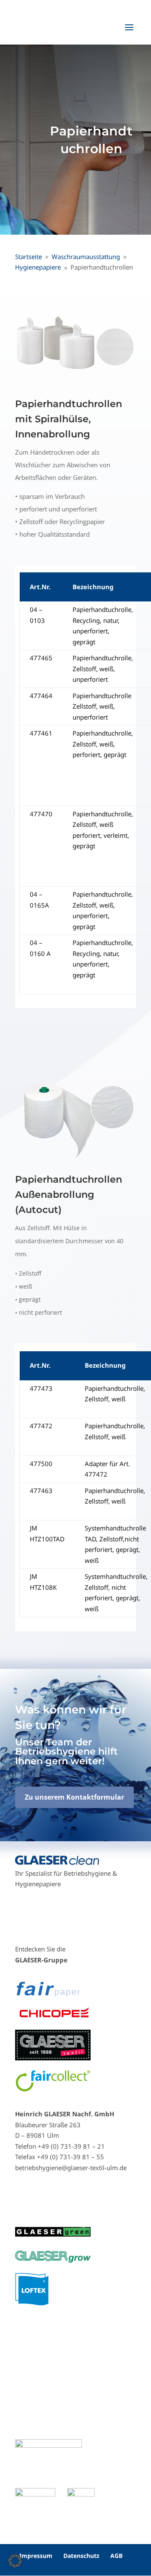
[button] (15, 2561)
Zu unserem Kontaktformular (74, 1797)
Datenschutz (81, 2556)
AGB (116, 2556)
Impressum (36, 2556)
